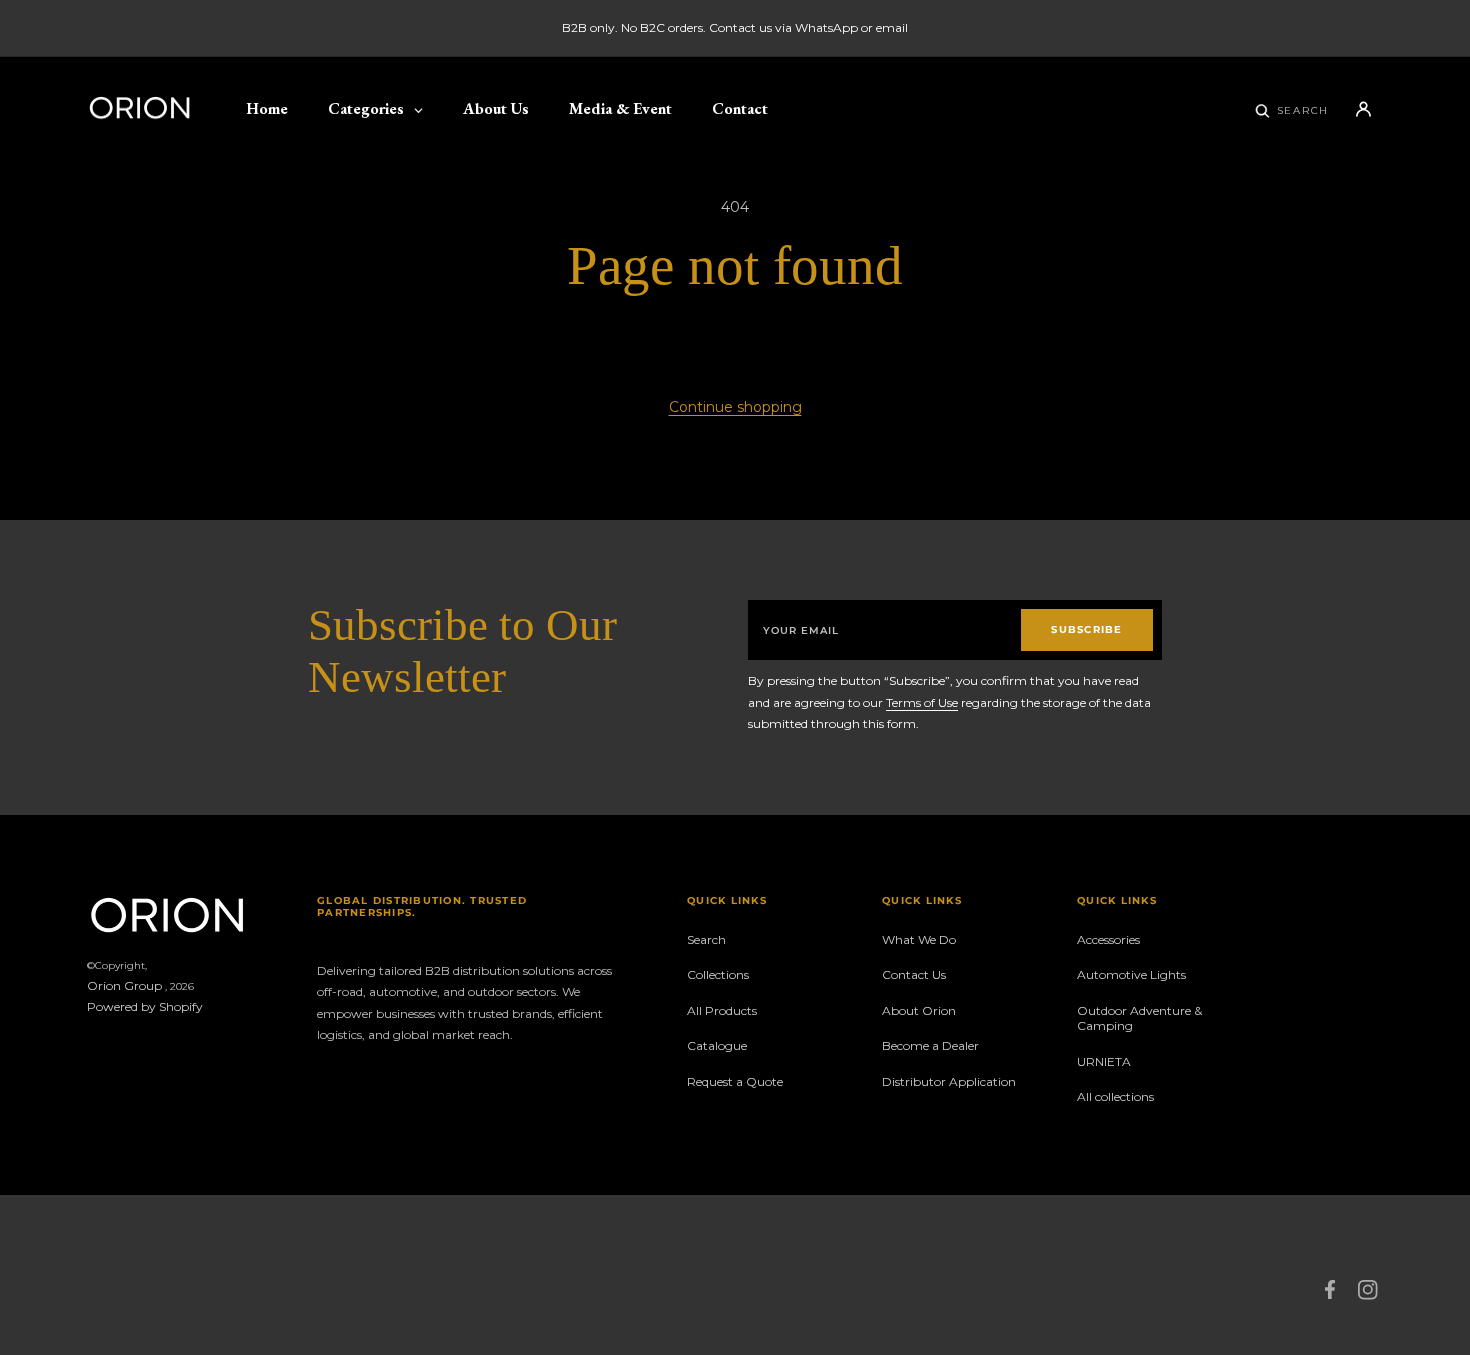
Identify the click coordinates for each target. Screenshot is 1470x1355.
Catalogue (717, 1045)
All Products (722, 1010)
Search (706, 939)
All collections (1115, 1096)
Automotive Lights (1131, 974)
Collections (718, 974)
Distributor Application (949, 1081)
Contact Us (914, 974)
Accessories (1108, 939)
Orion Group (124, 985)
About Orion (919, 1010)
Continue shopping (735, 407)
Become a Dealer (930, 1045)
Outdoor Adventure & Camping (1139, 1018)
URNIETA (1104, 1061)
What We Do (919, 939)
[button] (1292, 109)
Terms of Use (922, 702)
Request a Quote (735, 1081)
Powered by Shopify (145, 1006)
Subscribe (1086, 629)
